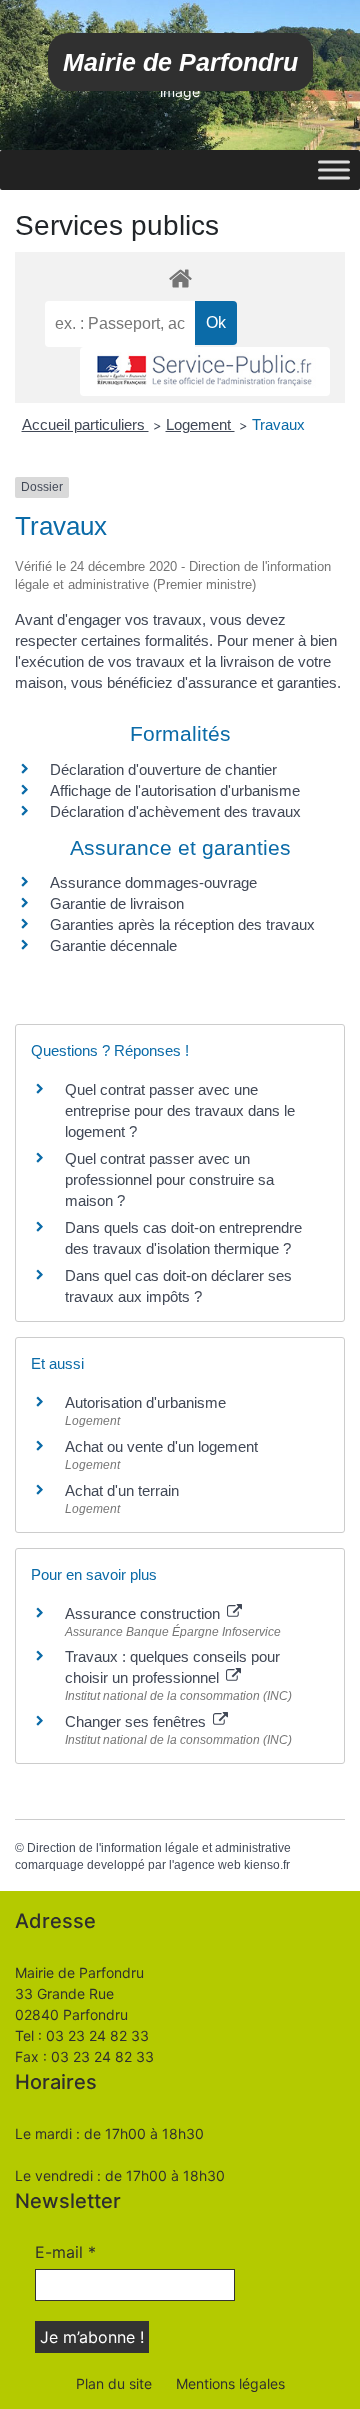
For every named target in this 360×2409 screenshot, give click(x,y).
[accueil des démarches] (180, 277)
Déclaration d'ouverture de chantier (163, 769)
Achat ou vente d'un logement (161, 1446)
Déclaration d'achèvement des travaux (175, 811)
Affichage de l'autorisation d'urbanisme (175, 790)
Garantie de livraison (117, 903)
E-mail (65, 2252)
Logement (200, 424)
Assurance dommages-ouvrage (153, 882)
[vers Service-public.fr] (205, 371)
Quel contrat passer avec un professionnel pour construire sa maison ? (169, 1179)
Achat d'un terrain (122, 1490)
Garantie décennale (113, 945)
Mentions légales (230, 2383)
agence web (207, 1865)
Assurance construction (144, 1613)
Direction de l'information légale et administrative (159, 1848)
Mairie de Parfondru (180, 62)
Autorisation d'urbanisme (145, 1402)
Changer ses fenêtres (137, 1721)
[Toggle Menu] (334, 169)
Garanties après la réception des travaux (182, 924)
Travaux (278, 424)
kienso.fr (267, 1865)
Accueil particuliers (85, 424)
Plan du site (114, 2383)
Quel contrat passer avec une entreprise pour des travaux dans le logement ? (180, 1110)
